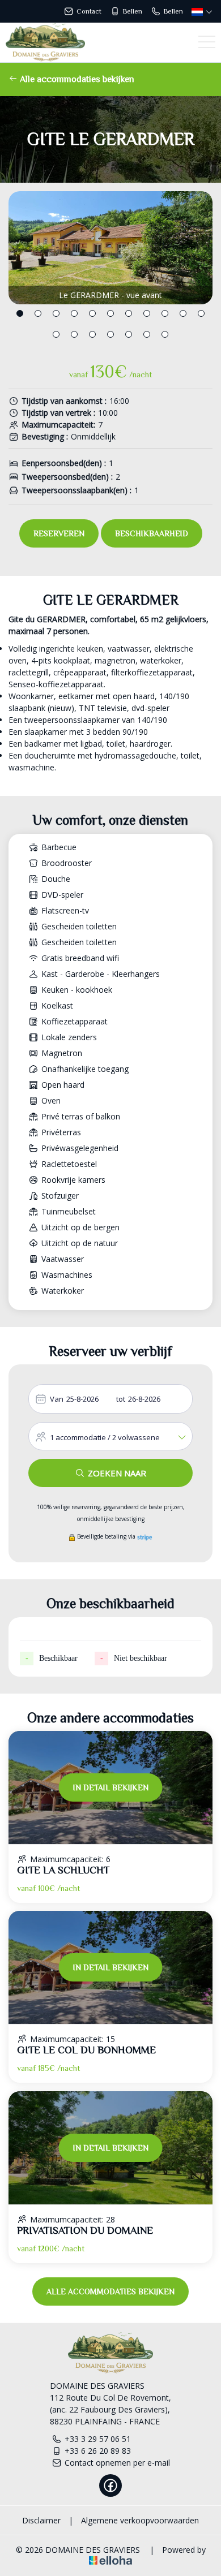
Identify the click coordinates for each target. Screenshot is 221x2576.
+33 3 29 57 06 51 (98, 2439)
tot (121, 1399)
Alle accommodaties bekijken (76, 79)
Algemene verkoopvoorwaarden (140, 2520)
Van (57, 1399)
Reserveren (59, 533)
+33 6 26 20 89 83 (98, 2451)
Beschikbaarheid (152, 533)
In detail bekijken (111, 1787)
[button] (20, 313)
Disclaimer (41, 2520)
